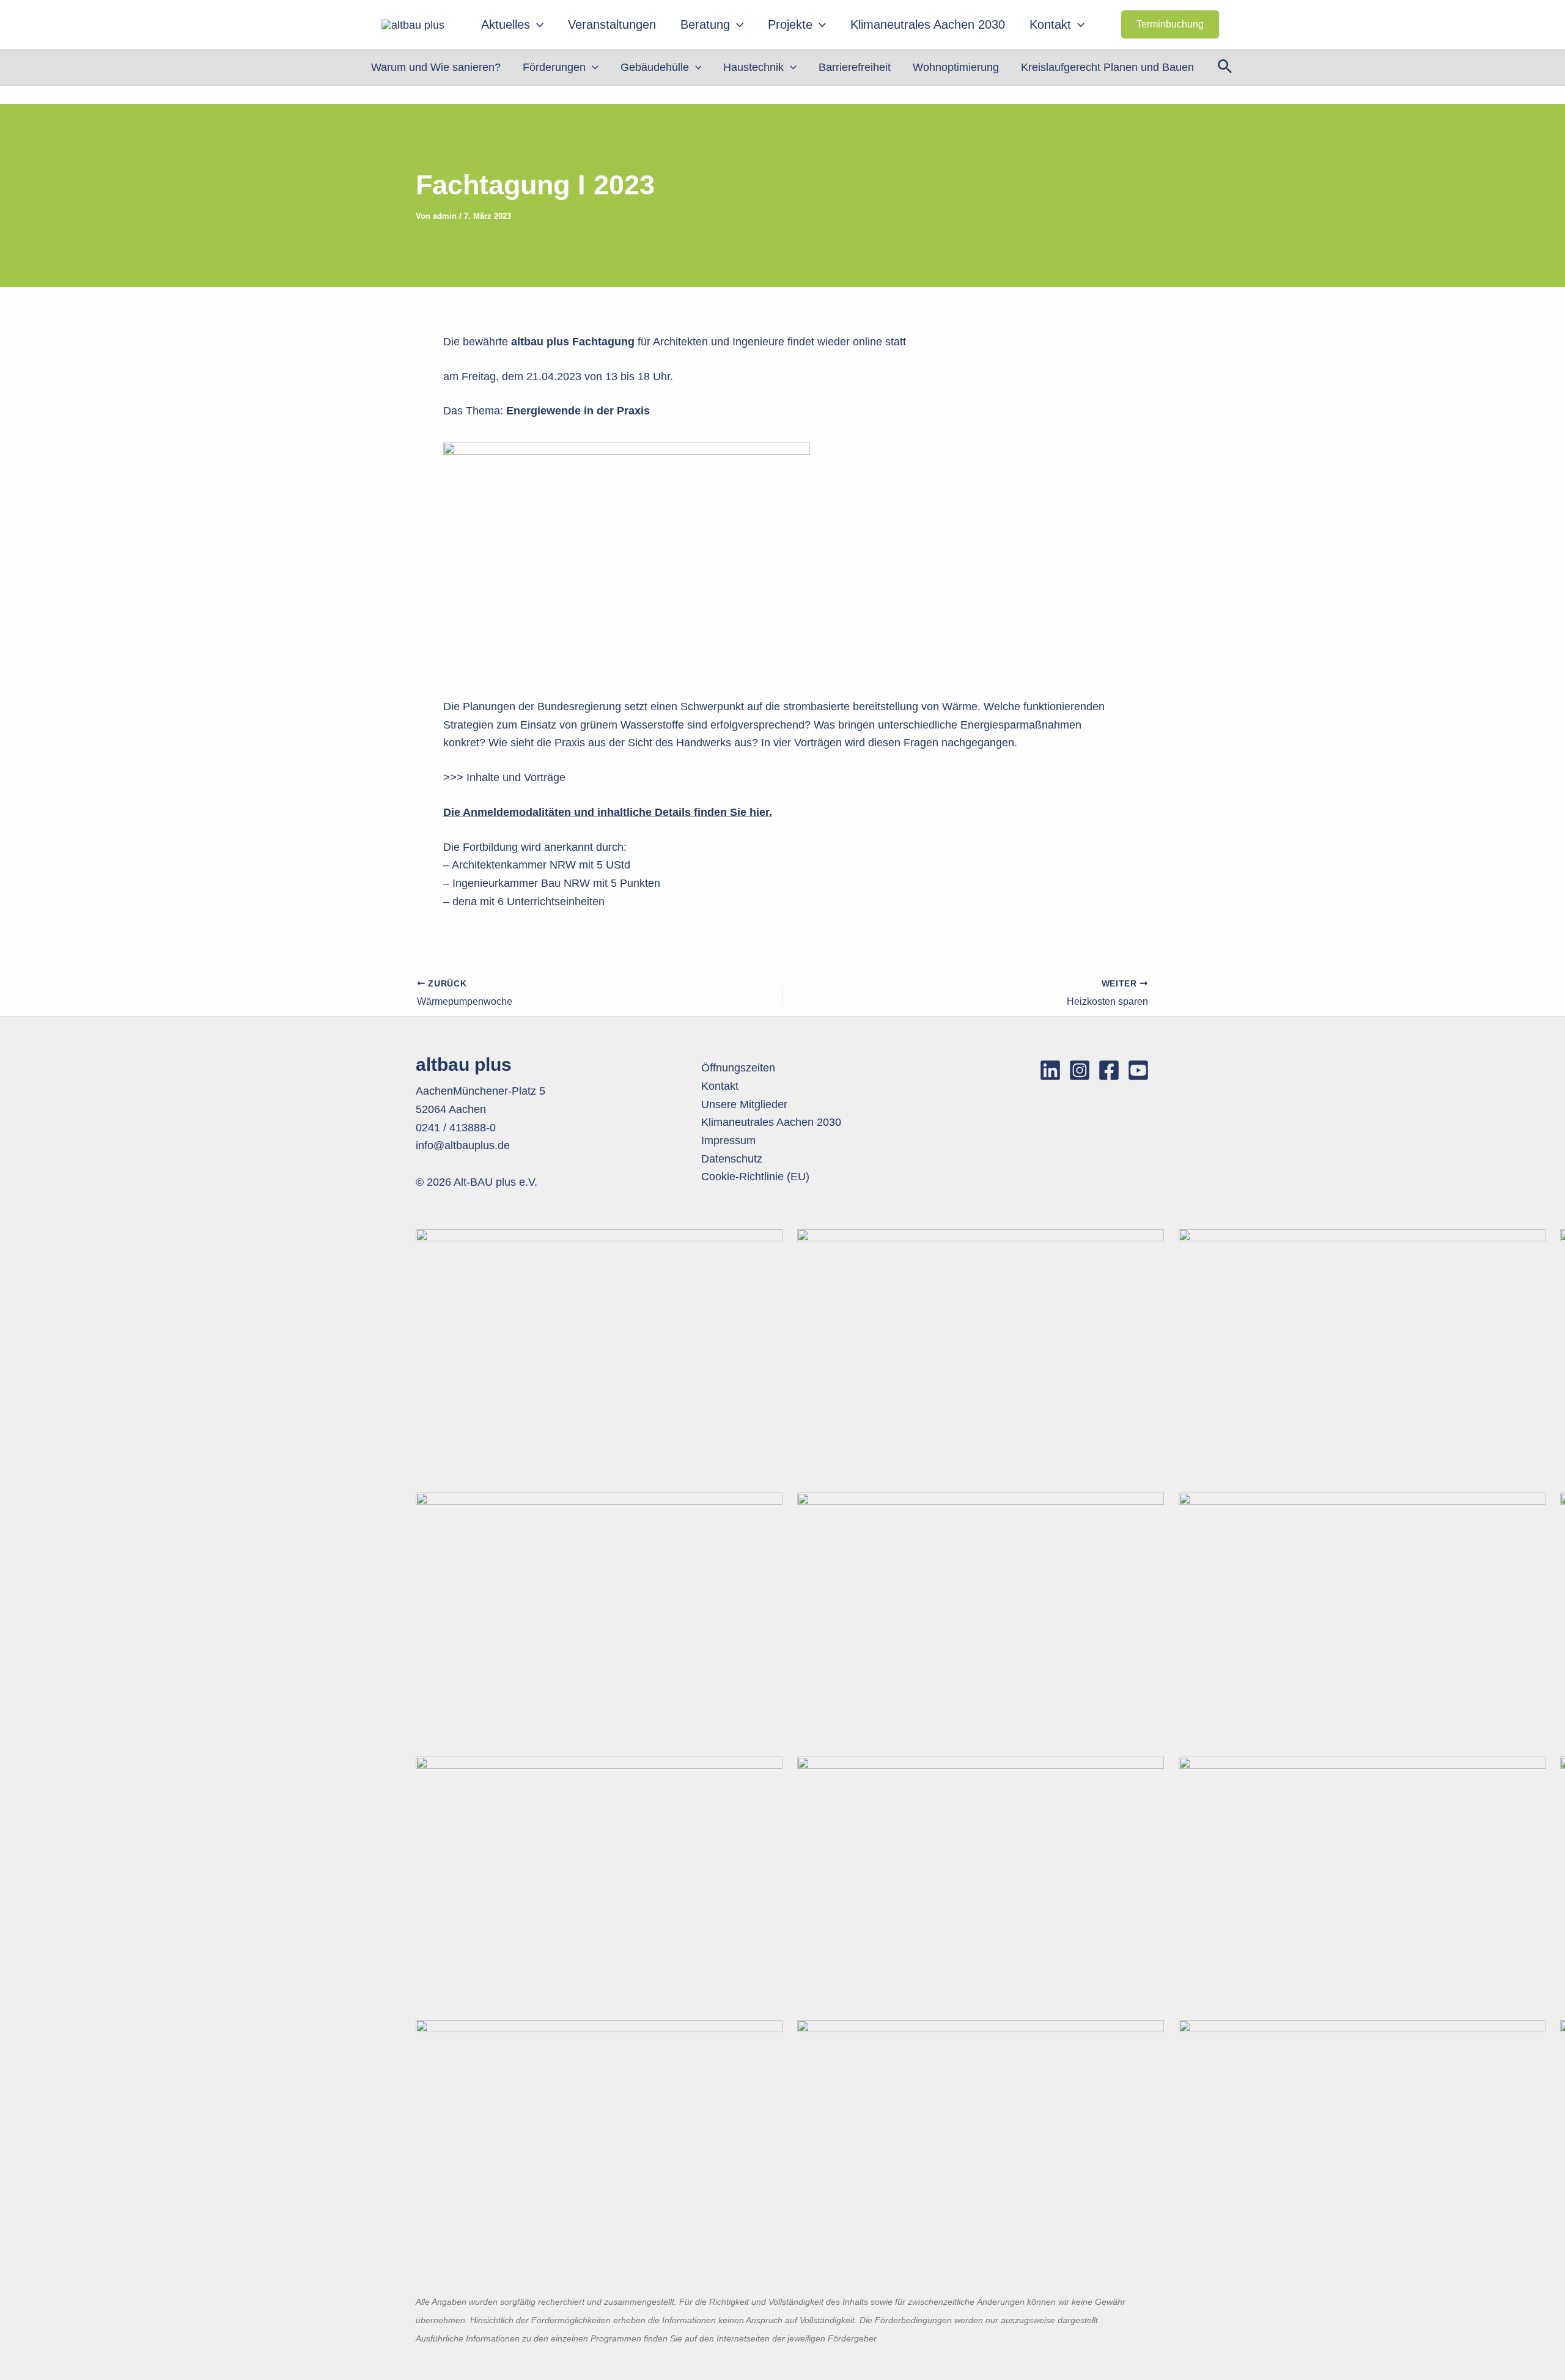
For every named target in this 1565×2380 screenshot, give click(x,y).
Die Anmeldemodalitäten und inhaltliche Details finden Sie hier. (608, 812)
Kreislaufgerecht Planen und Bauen (1107, 67)
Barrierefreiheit (855, 67)
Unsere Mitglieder (744, 1104)
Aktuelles (506, 24)
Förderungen (554, 67)
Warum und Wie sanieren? (436, 67)
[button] (537, 24)
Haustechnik (753, 67)
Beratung (705, 24)
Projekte (790, 24)
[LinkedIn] (1050, 1070)
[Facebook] (1109, 1070)
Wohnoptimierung (956, 67)
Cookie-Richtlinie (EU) (755, 1177)
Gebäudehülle (655, 67)
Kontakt (1050, 24)
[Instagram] (1080, 1070)
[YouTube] (1138, 1070)
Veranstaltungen (612, 24)
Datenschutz (732, 1159)
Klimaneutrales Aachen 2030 (928, 24)
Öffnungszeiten (738, 1068)
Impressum (728, 1140)
